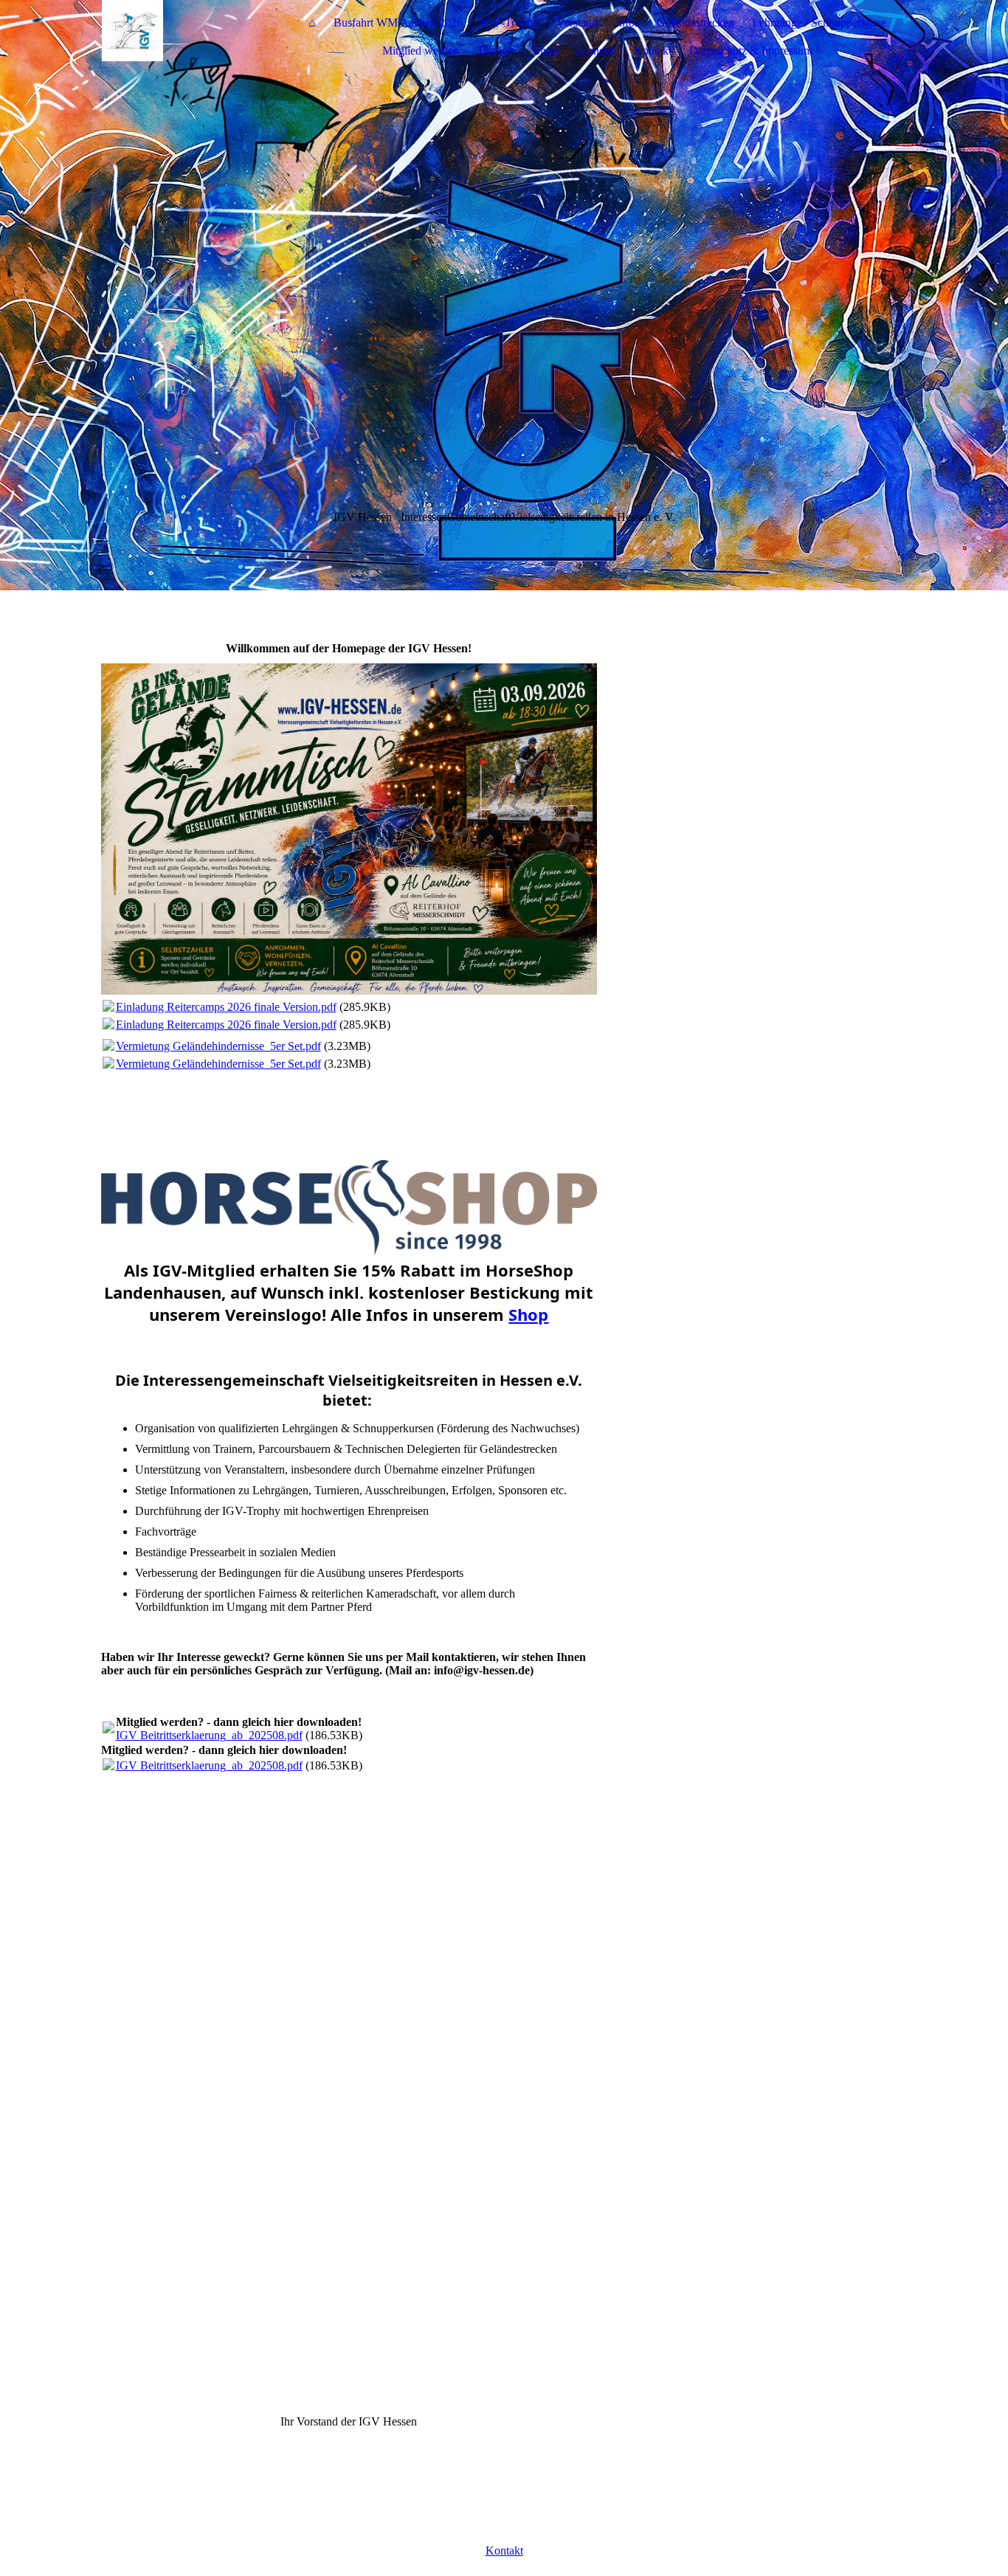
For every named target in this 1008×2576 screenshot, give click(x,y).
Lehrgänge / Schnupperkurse (819, 23)
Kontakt (653, 51)
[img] (193, 37)
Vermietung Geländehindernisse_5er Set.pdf (218, 1046)
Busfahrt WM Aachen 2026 (398, 23)
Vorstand (577, 23)
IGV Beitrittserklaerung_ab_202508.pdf (209, 1735)
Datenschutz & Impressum (751, 51)
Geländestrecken (695, 23)
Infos (627, 23)
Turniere (496, 51)
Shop (546, 51)
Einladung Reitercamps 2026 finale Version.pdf (226, 1007)
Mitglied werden (421, 51)
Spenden (596, 51)
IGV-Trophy (510, 23)
